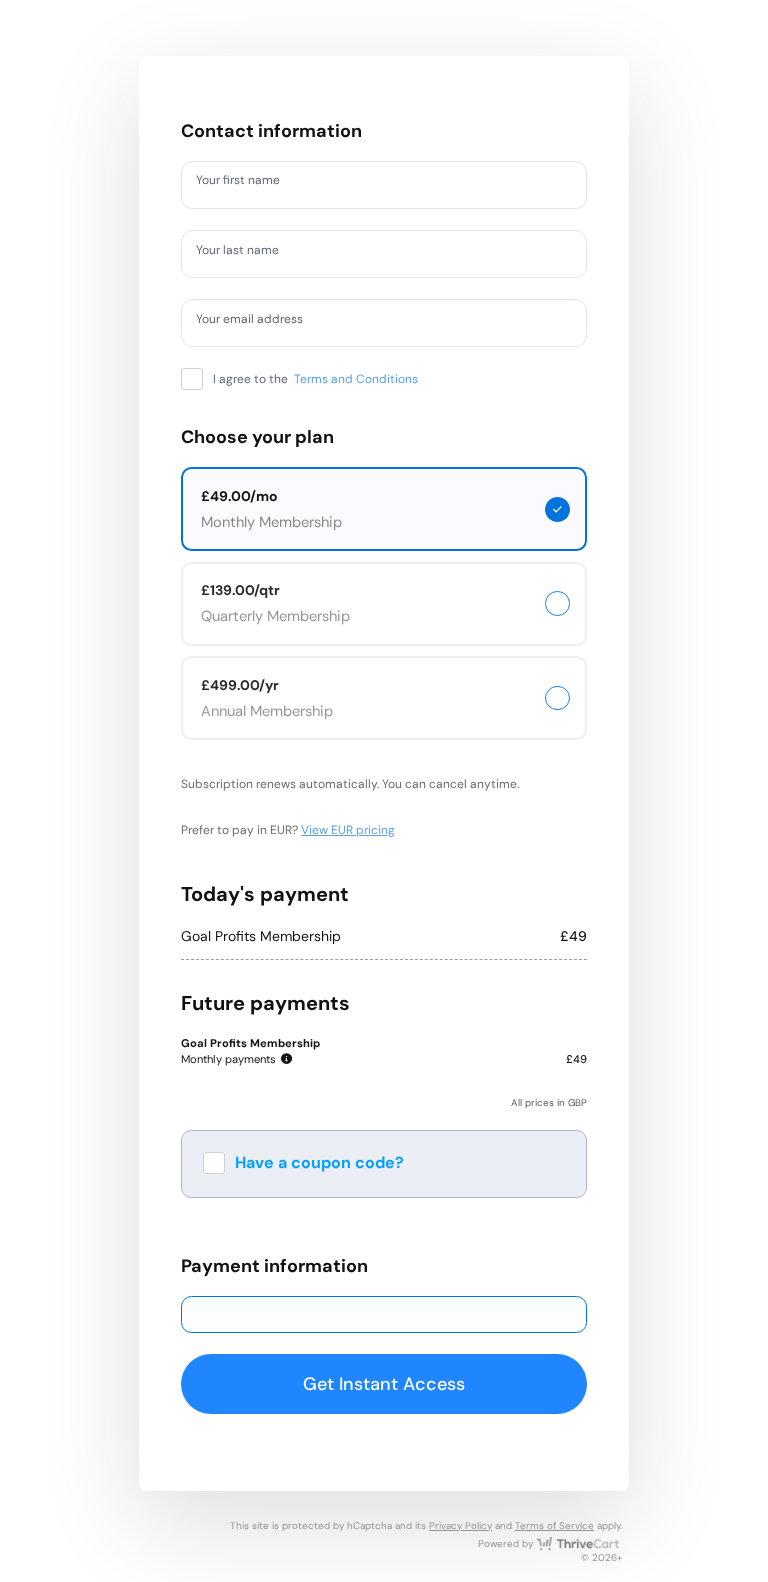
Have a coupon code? (319, 1162)
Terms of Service (554, 1525)
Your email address (260, 322)
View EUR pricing (348, 830)
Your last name (246, 253)
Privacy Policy (460, 1525)
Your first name (247, 184)
